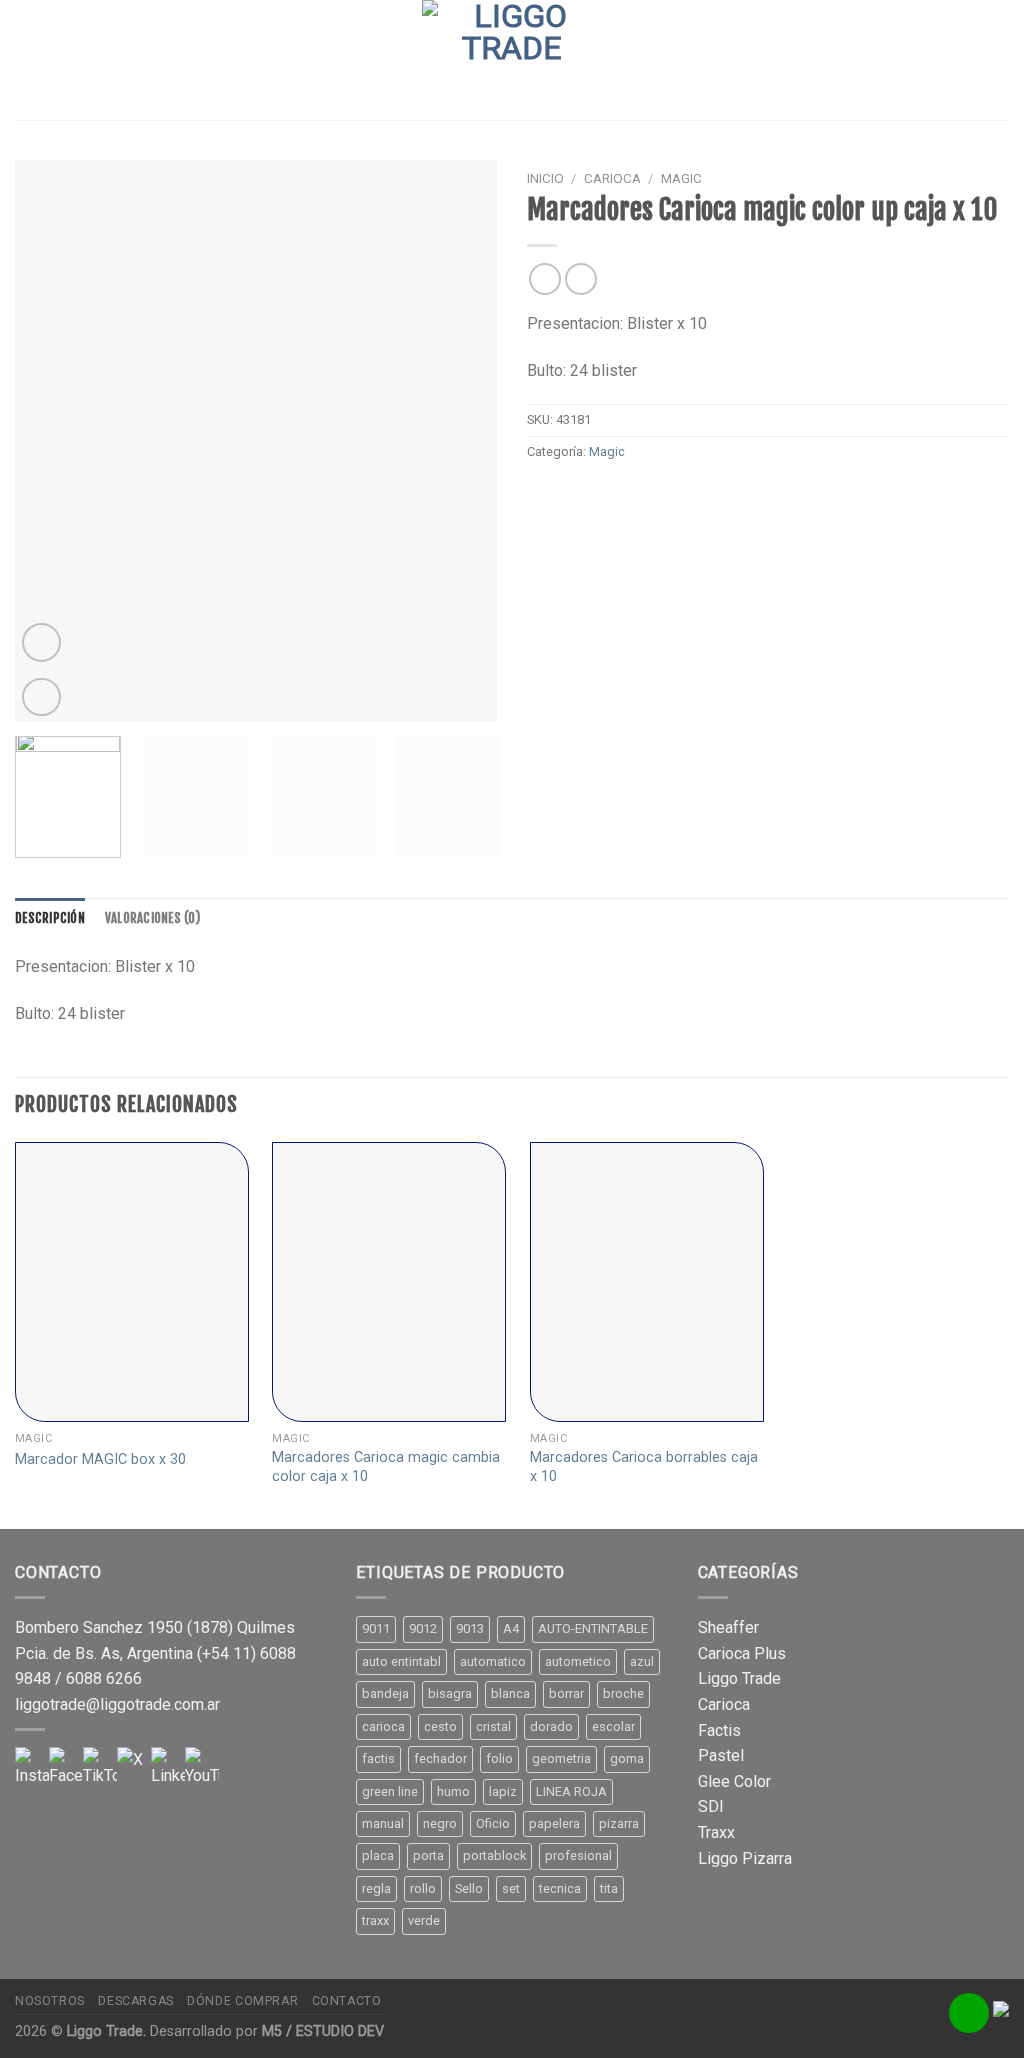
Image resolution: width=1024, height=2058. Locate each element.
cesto (440, 1726)
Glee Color (734, 1781)
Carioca (612, 178)
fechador (440, 1758)
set (511, 1888)
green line (390, 1791)
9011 (376, 1628)
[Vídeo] (41, 642)
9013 (470, 1628)
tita (609, 1888)
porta (428, 1855)
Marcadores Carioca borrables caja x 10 (644, 1467)
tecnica (560, 1888)
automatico (493, 1661)
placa (378, 1855)
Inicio (545, 178)
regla (376, 1888)
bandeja (385, 1693)
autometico (578, 1661)
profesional (578, 1855)
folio (499, 1758)
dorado (551, 1726)
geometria (561, 1758)
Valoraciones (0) (152, 918)
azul (642, 1661)
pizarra (619, 1823)
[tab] (50, 918)
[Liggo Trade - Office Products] (512, 60)
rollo (423, 1888)
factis (378, 1758)
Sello (469, 1888)
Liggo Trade (739, 1678)
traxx (375, 1920)
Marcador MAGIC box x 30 (100, 1459)
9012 (423, 1628)
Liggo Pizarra (745, 1858)
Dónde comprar (242, 2001)
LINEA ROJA (571, 1791)
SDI (711, 1806)
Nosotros (50, 2001)
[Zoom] (41, 697)
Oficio (493, 1823)
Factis (719, 1730)
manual (383, 1823)
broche (623, 1693)
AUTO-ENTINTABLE (593, 1628)
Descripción (50, 918)
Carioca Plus (742, 1653)
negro (440, 1823)
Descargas (136, 2001)
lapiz (503, 1791)
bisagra (450, 1693)
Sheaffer (728, 1627)
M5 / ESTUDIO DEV (323, 2031)
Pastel (721, 1755)
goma (627, 1758)
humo (453, 1791)
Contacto (347, 2001)
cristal (493, 1726)
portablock (494, 1855)
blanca (510, 1693)
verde (424, 1920)
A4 (511, 1628)
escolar (613, 1726)
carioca (383, 1726)
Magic (681, 178)
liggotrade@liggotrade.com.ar (117, 1704)
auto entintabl (401, 1661)
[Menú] (27, 59)
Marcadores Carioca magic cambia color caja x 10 (386, 1467)
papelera (554, 1823)
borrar (566, 1693)
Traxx (716, 1832)
